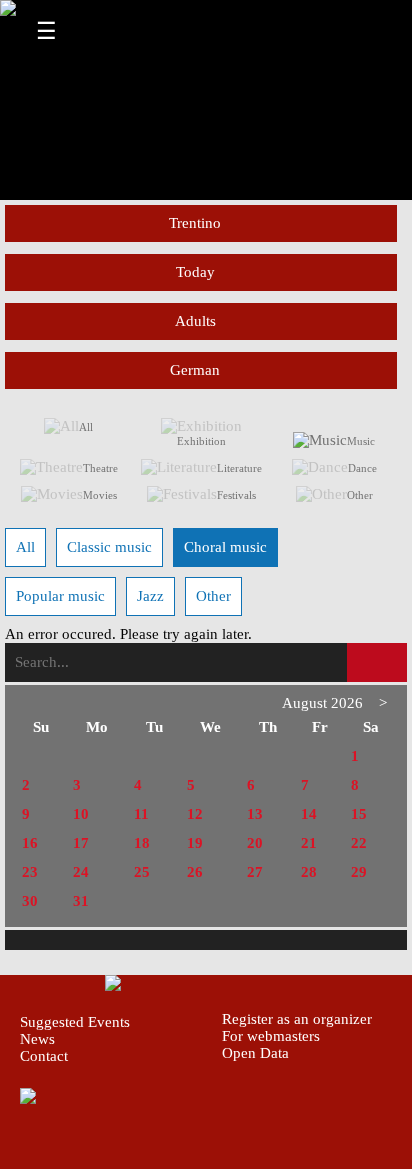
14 (309, 814)
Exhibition (201, 441)
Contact (44, 1056)
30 (30, 901)
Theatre (100, 468)
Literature (239, 468)
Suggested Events (75, 1022)
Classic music (109, 547)
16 (30, 843)
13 (255, 814)
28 (309, 872)
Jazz (150, 596)
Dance (362, 468)
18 (142, 843)
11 (141, 814)
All (86, 427)
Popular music (60, 596)
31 (81, 901)
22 (359, 843)
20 (255, 843)
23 (30, 872)
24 (81, 872)
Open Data (255, 1053)
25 (142, 872)
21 (309, 843)
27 (255, 872)
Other (360, 495)
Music (361, 441)
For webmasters (271, 1036)
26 (195, 872)
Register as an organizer (297, 1019)
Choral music (225, 547)
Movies (100, 495)
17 (81, 843)
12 (195, 814)
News (37, 1039)
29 (359, 872)
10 (81, 814)
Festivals (236, 495)
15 (359, 814)
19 (195, 843)
